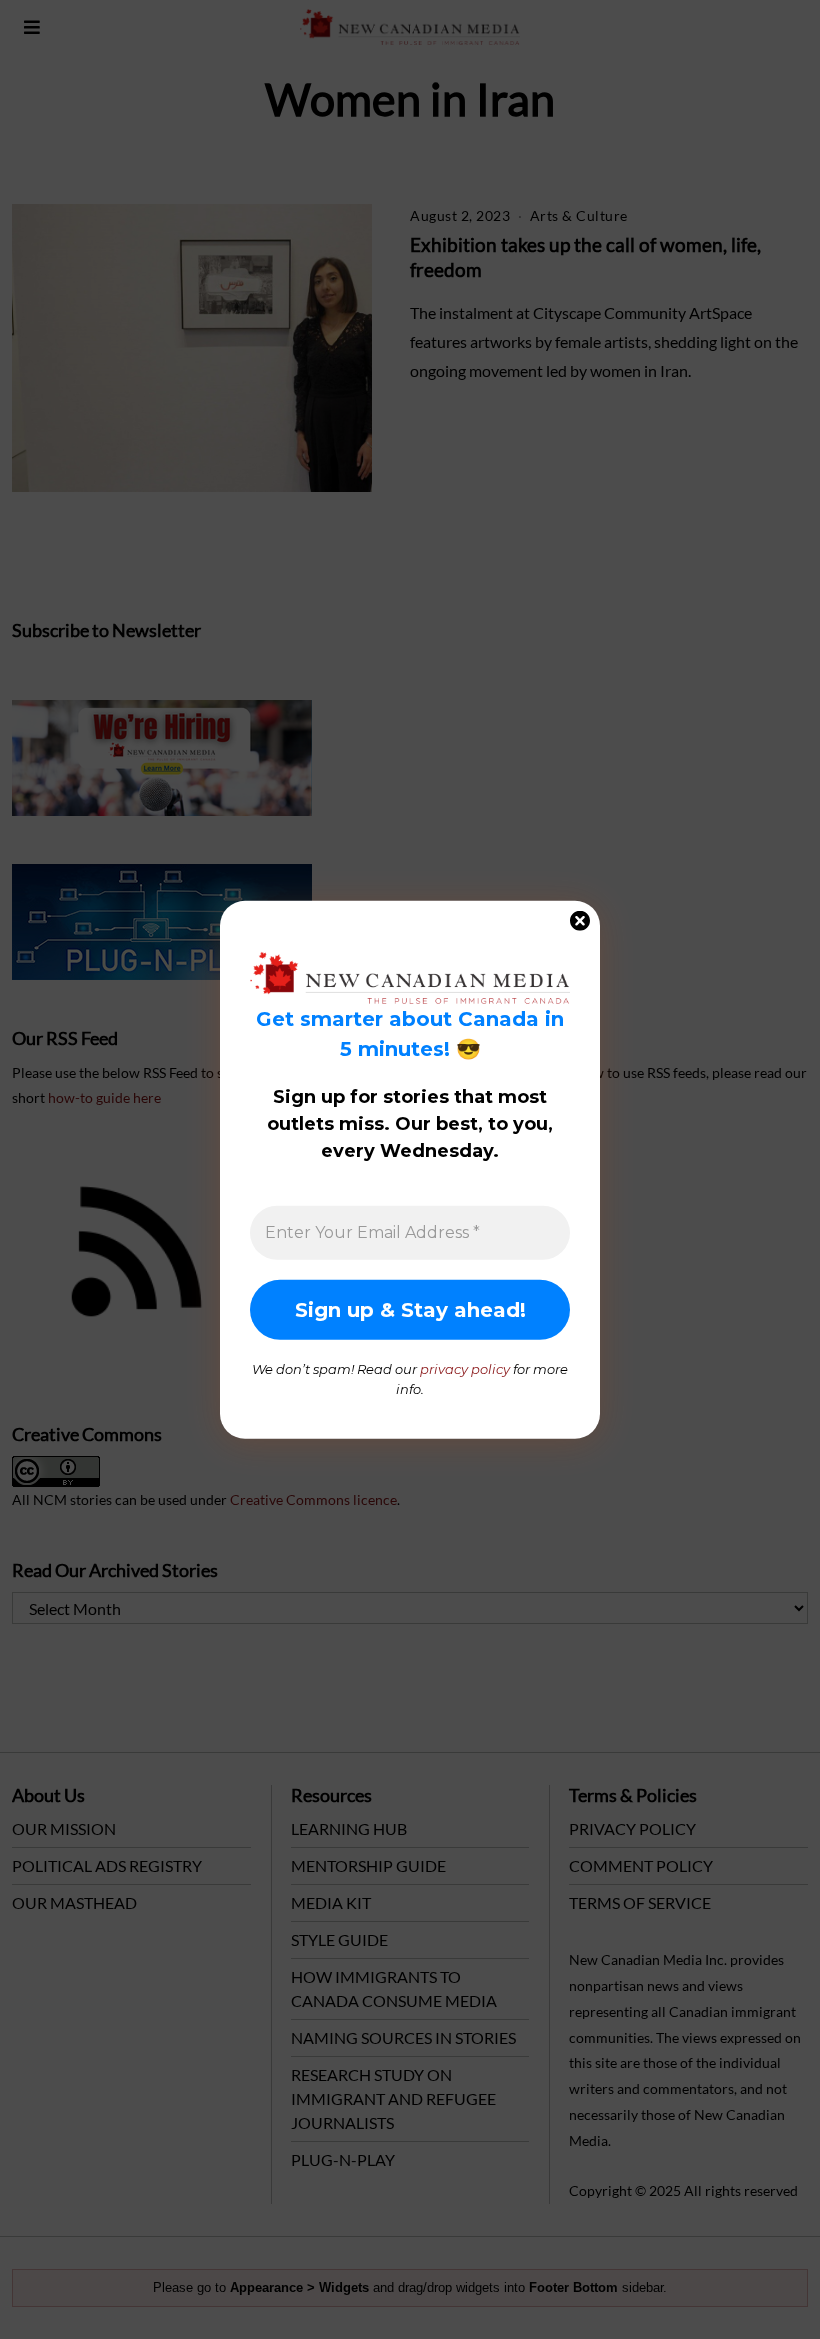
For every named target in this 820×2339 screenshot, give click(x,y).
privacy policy (465, 1369)
